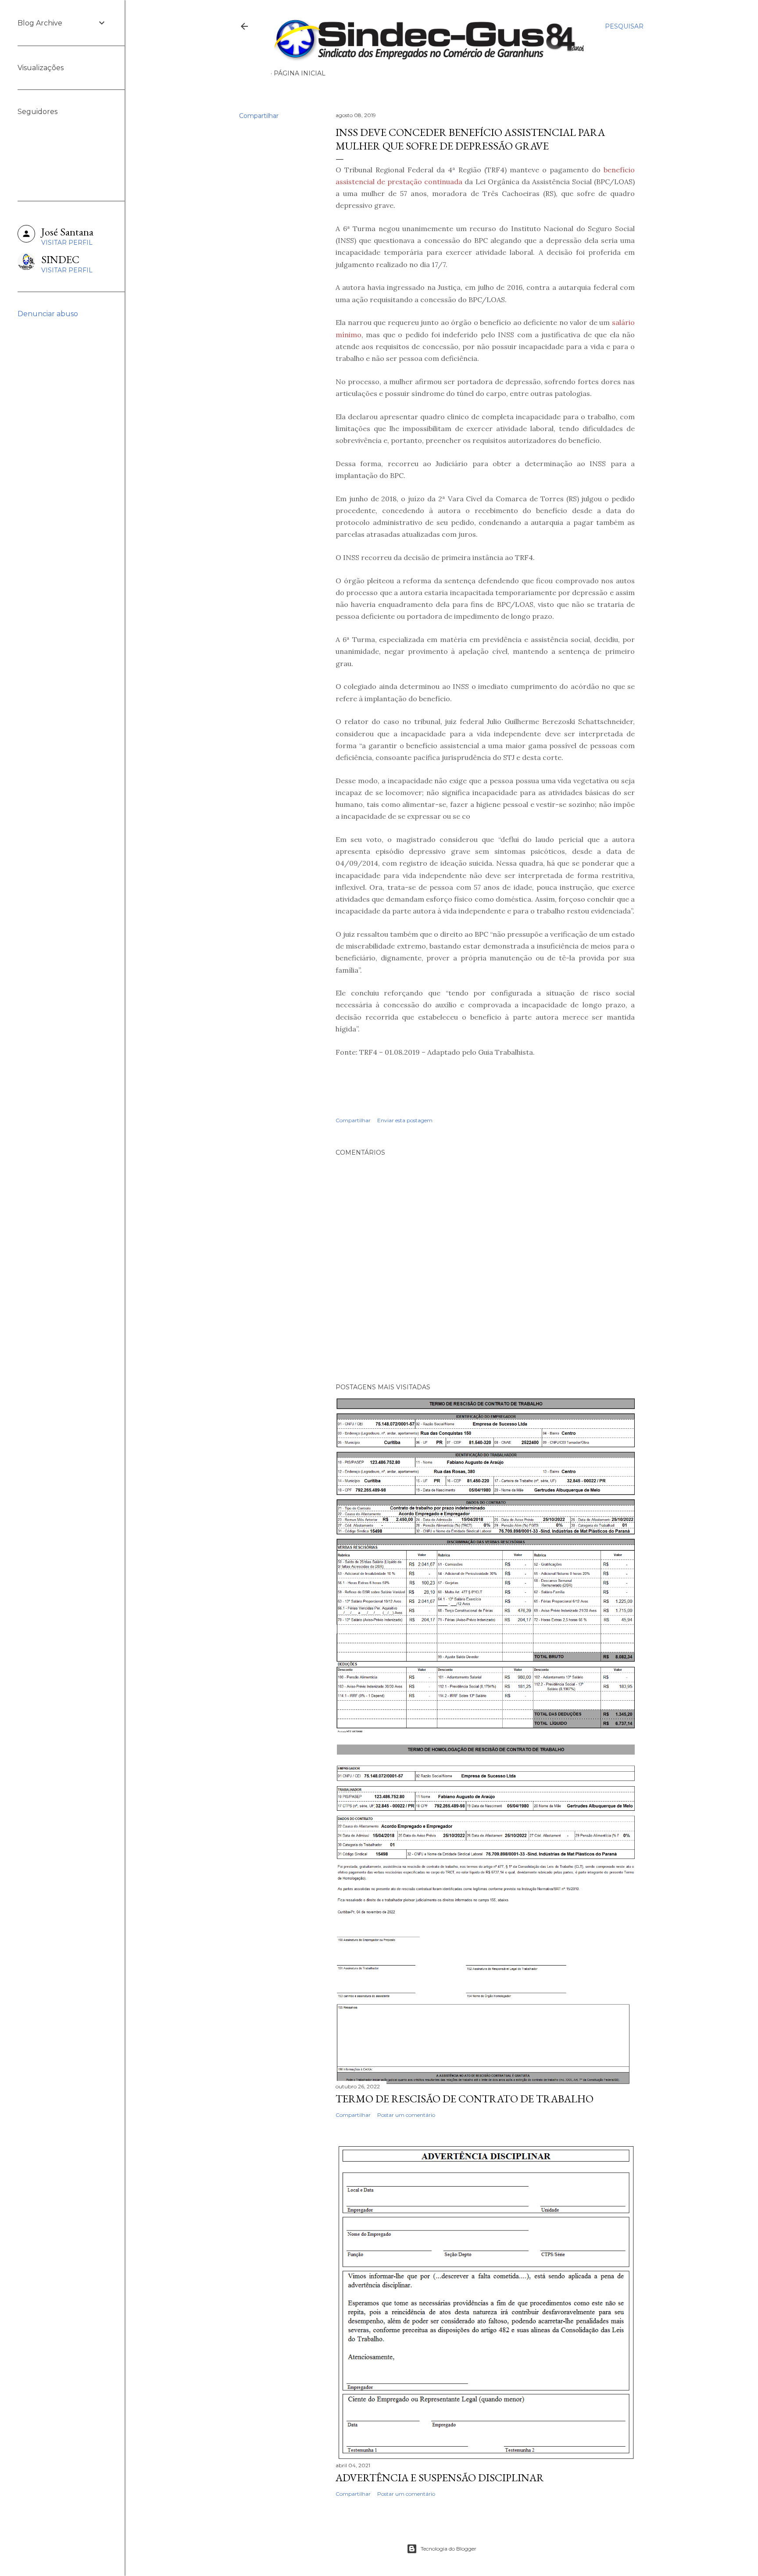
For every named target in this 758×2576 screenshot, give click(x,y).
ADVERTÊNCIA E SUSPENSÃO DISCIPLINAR (440, 2478)
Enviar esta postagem (405, 1120)
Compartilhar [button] (259, 116)
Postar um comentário (406, 2115)
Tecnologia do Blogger (449, 2549)
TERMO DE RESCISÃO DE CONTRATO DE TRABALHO (465, 2099)
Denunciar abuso (48, 314)
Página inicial (300, 73)
